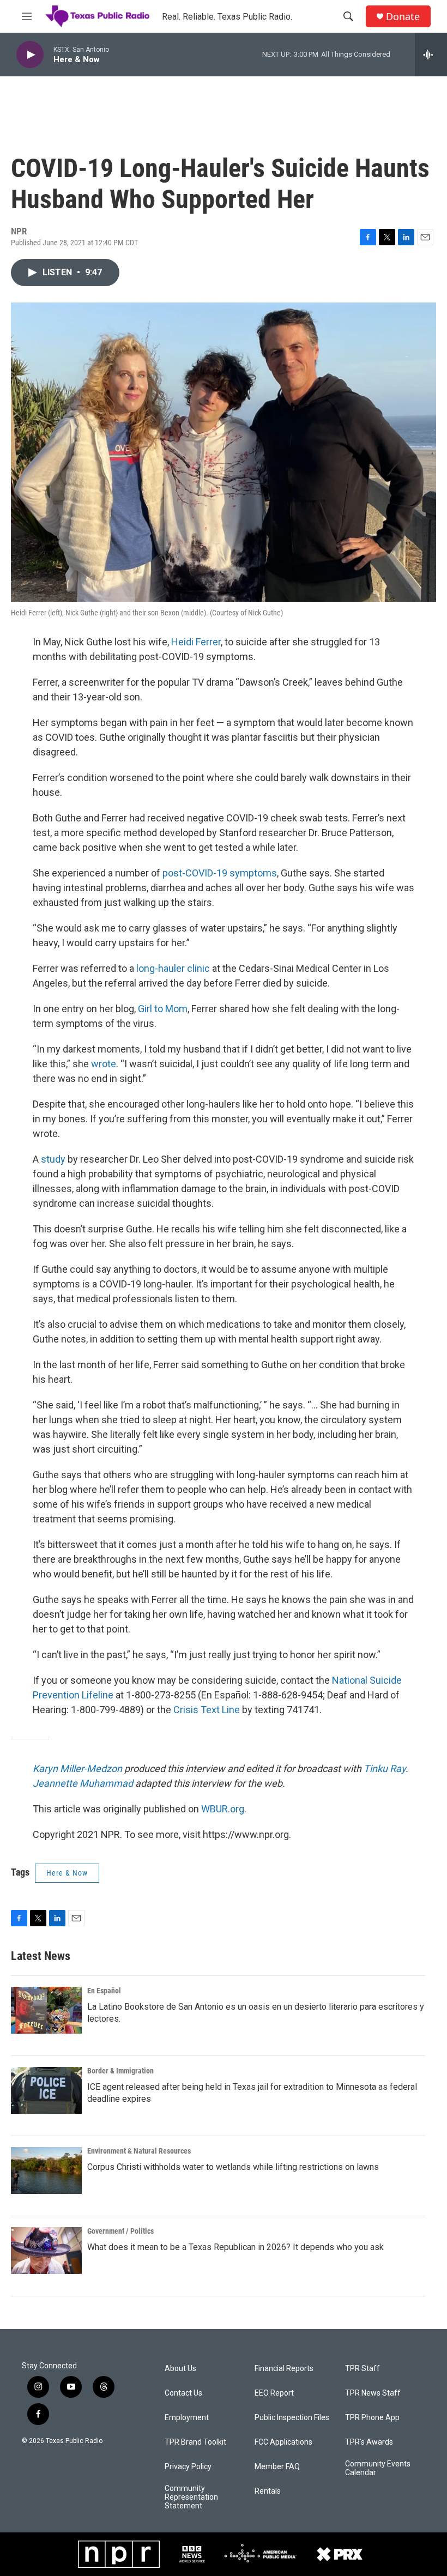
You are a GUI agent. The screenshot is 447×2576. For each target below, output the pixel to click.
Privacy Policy (188, 2467)
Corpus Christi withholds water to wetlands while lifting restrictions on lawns (233, 2167)
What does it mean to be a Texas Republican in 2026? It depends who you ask (235, 2247)
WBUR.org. (224, 1809)
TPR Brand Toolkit (195, 2442)
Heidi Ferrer (196, 642)
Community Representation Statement (191, 2497)
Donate (403, 17)
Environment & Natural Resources (139, 2151)
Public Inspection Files (292, 2418)
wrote (104, 1064)
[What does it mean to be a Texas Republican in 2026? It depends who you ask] (46, 2251)
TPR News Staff (373, 2393)
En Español (104, 1991)
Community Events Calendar (378, 2468)
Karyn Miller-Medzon (77, 1768)
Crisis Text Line (207, 1710)
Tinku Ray (385, 1768)
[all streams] (431, 55)
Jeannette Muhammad (83, 1783)
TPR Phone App (372, 2418)
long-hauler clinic (173, 968)
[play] (30, 55)
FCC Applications (283, 2442)
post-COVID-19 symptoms (220, 873)
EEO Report (274, 2393)
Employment (187, 2418)
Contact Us (183, 2393)
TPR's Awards (369, 2442)
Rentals (268, 2491)
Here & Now (67, 1873)
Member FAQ (277, 2467)
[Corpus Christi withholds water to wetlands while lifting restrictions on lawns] (46, 2170)
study (53, 1159)
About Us (180, 2369)
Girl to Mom (163, 1009)
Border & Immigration (120, 2071)
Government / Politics (120, 2231)
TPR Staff (363, 2369)
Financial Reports (284, 2369)
